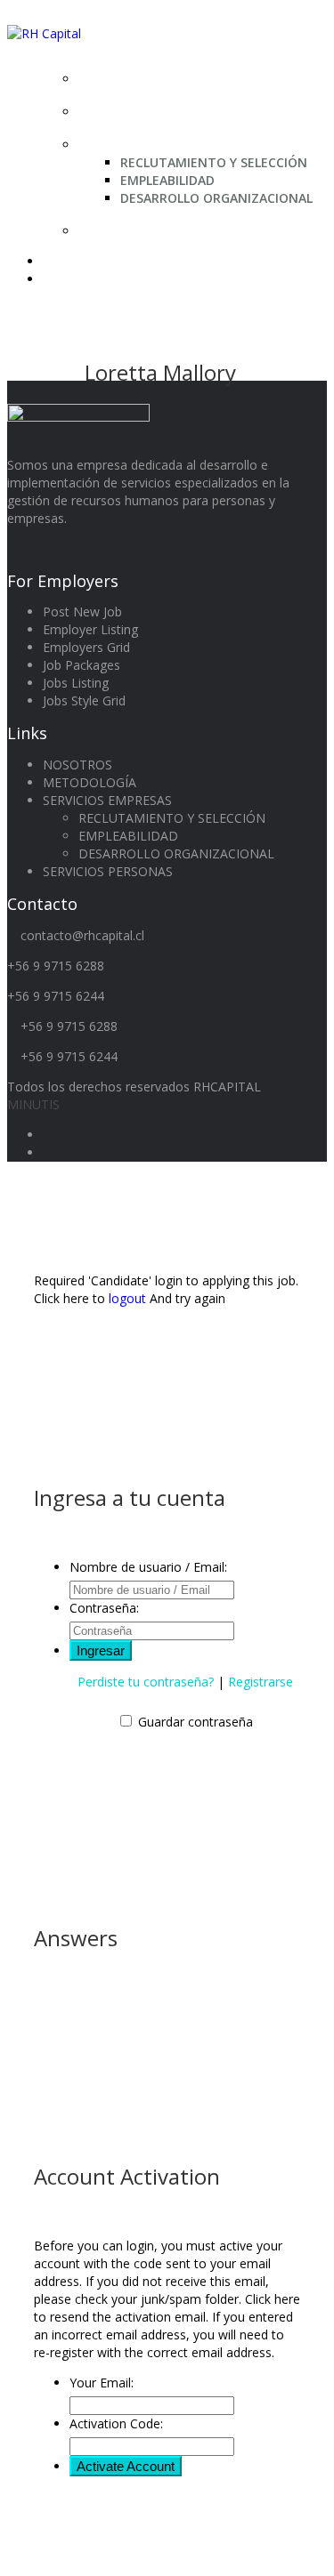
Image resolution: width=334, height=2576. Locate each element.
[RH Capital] (44, 33)
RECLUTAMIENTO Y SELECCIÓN (214, 162)
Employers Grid (86, 647)
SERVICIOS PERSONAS (158, 230)
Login (61, 261)
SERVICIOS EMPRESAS (158, 144)
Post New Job (82, 612)
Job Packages (81, 665)
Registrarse (261, 1682)
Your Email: (102, 2383)
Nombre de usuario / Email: (148, 1567)
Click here (273, 2299)
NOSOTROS (124, 78)
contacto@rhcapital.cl (82, 935)
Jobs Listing (76, 683)
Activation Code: (116, 2423)
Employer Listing (90, 629)
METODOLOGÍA (137, 111)
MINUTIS (33, 1104)
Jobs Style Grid (84, 700)
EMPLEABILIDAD (167, 180)
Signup (64, 279)
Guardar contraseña (196, 1722)
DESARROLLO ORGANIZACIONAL (216, 198)
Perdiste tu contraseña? (146, 1682)
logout (127, 1298)
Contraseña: (104, 1608)
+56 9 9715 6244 (56, 996)
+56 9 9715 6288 (56, 966)
